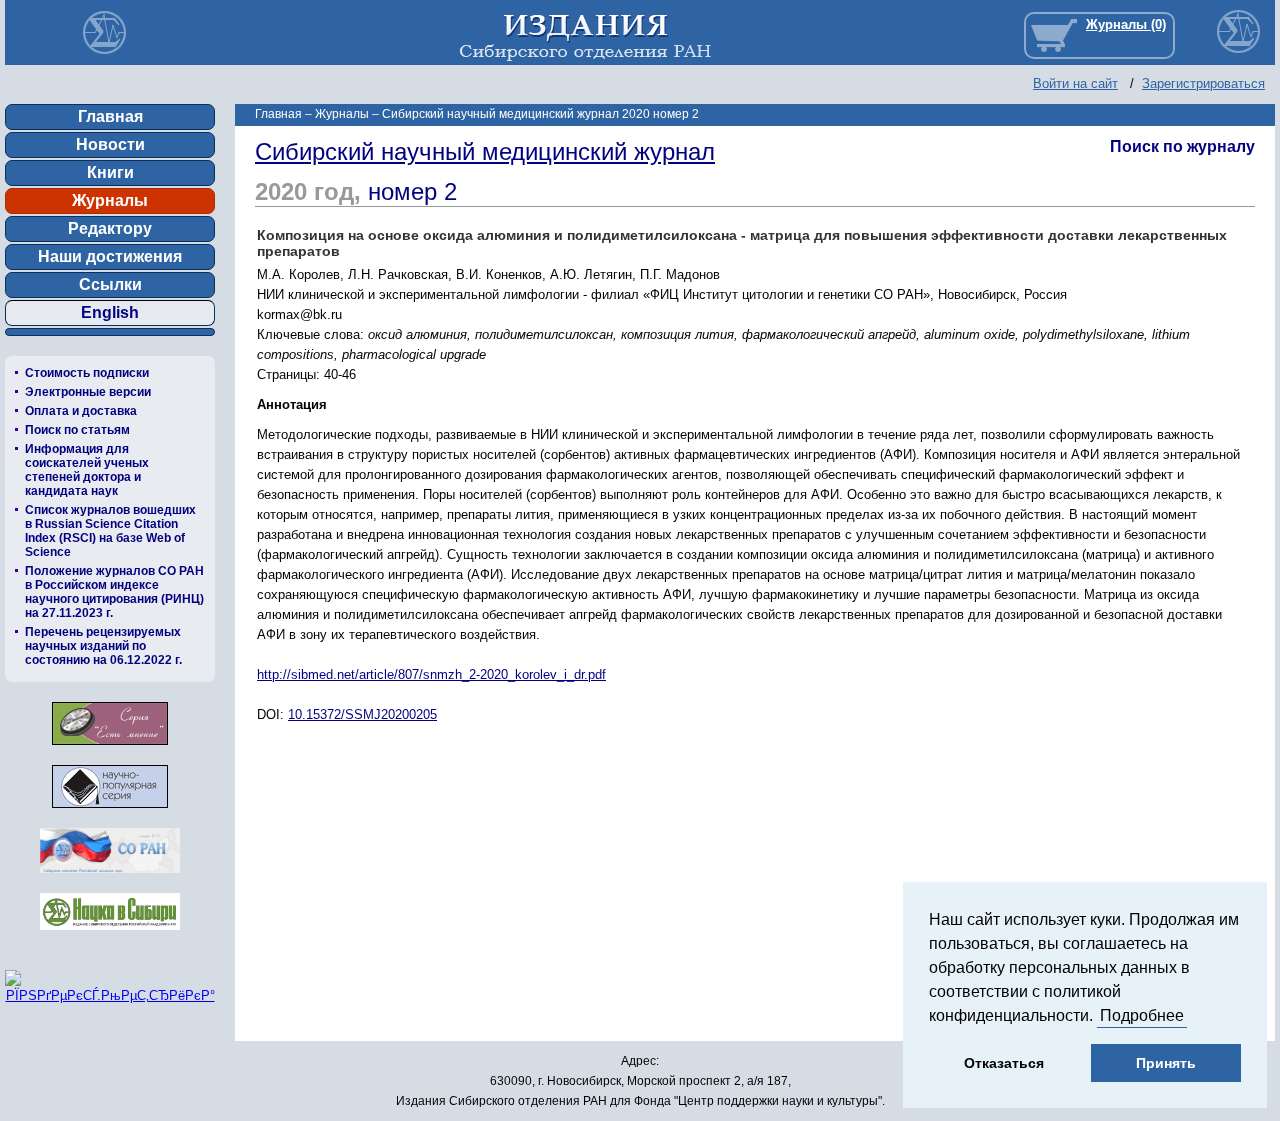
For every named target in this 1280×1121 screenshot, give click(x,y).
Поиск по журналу (1182, 146)
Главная (110, 116)
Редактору (110, 228)
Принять (1166, 1063)
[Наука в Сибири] (110, 935)
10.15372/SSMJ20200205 (362, 714)
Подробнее (1142, 1015)
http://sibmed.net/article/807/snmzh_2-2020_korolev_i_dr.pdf (431, 674)
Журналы (110, 200)
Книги (110, 172)
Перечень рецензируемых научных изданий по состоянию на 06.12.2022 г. (103, 646)
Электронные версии (88, 392)
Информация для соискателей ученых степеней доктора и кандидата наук (87, 470)
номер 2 (412, 191)
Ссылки (110, 284)
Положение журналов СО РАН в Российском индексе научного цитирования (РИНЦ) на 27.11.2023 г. (114, 592)
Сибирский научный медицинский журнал (485, 151)
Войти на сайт (1075, 83)
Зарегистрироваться (1203, 83)
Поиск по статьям (77, 430)
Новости (110, 144)
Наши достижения (110, 256)
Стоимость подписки (87, 373)
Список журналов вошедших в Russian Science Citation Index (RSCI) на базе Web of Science (110, 531)
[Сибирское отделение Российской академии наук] (110, 878)
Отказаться (1004, 1063)
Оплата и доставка (81, 411)
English (110, 312)
